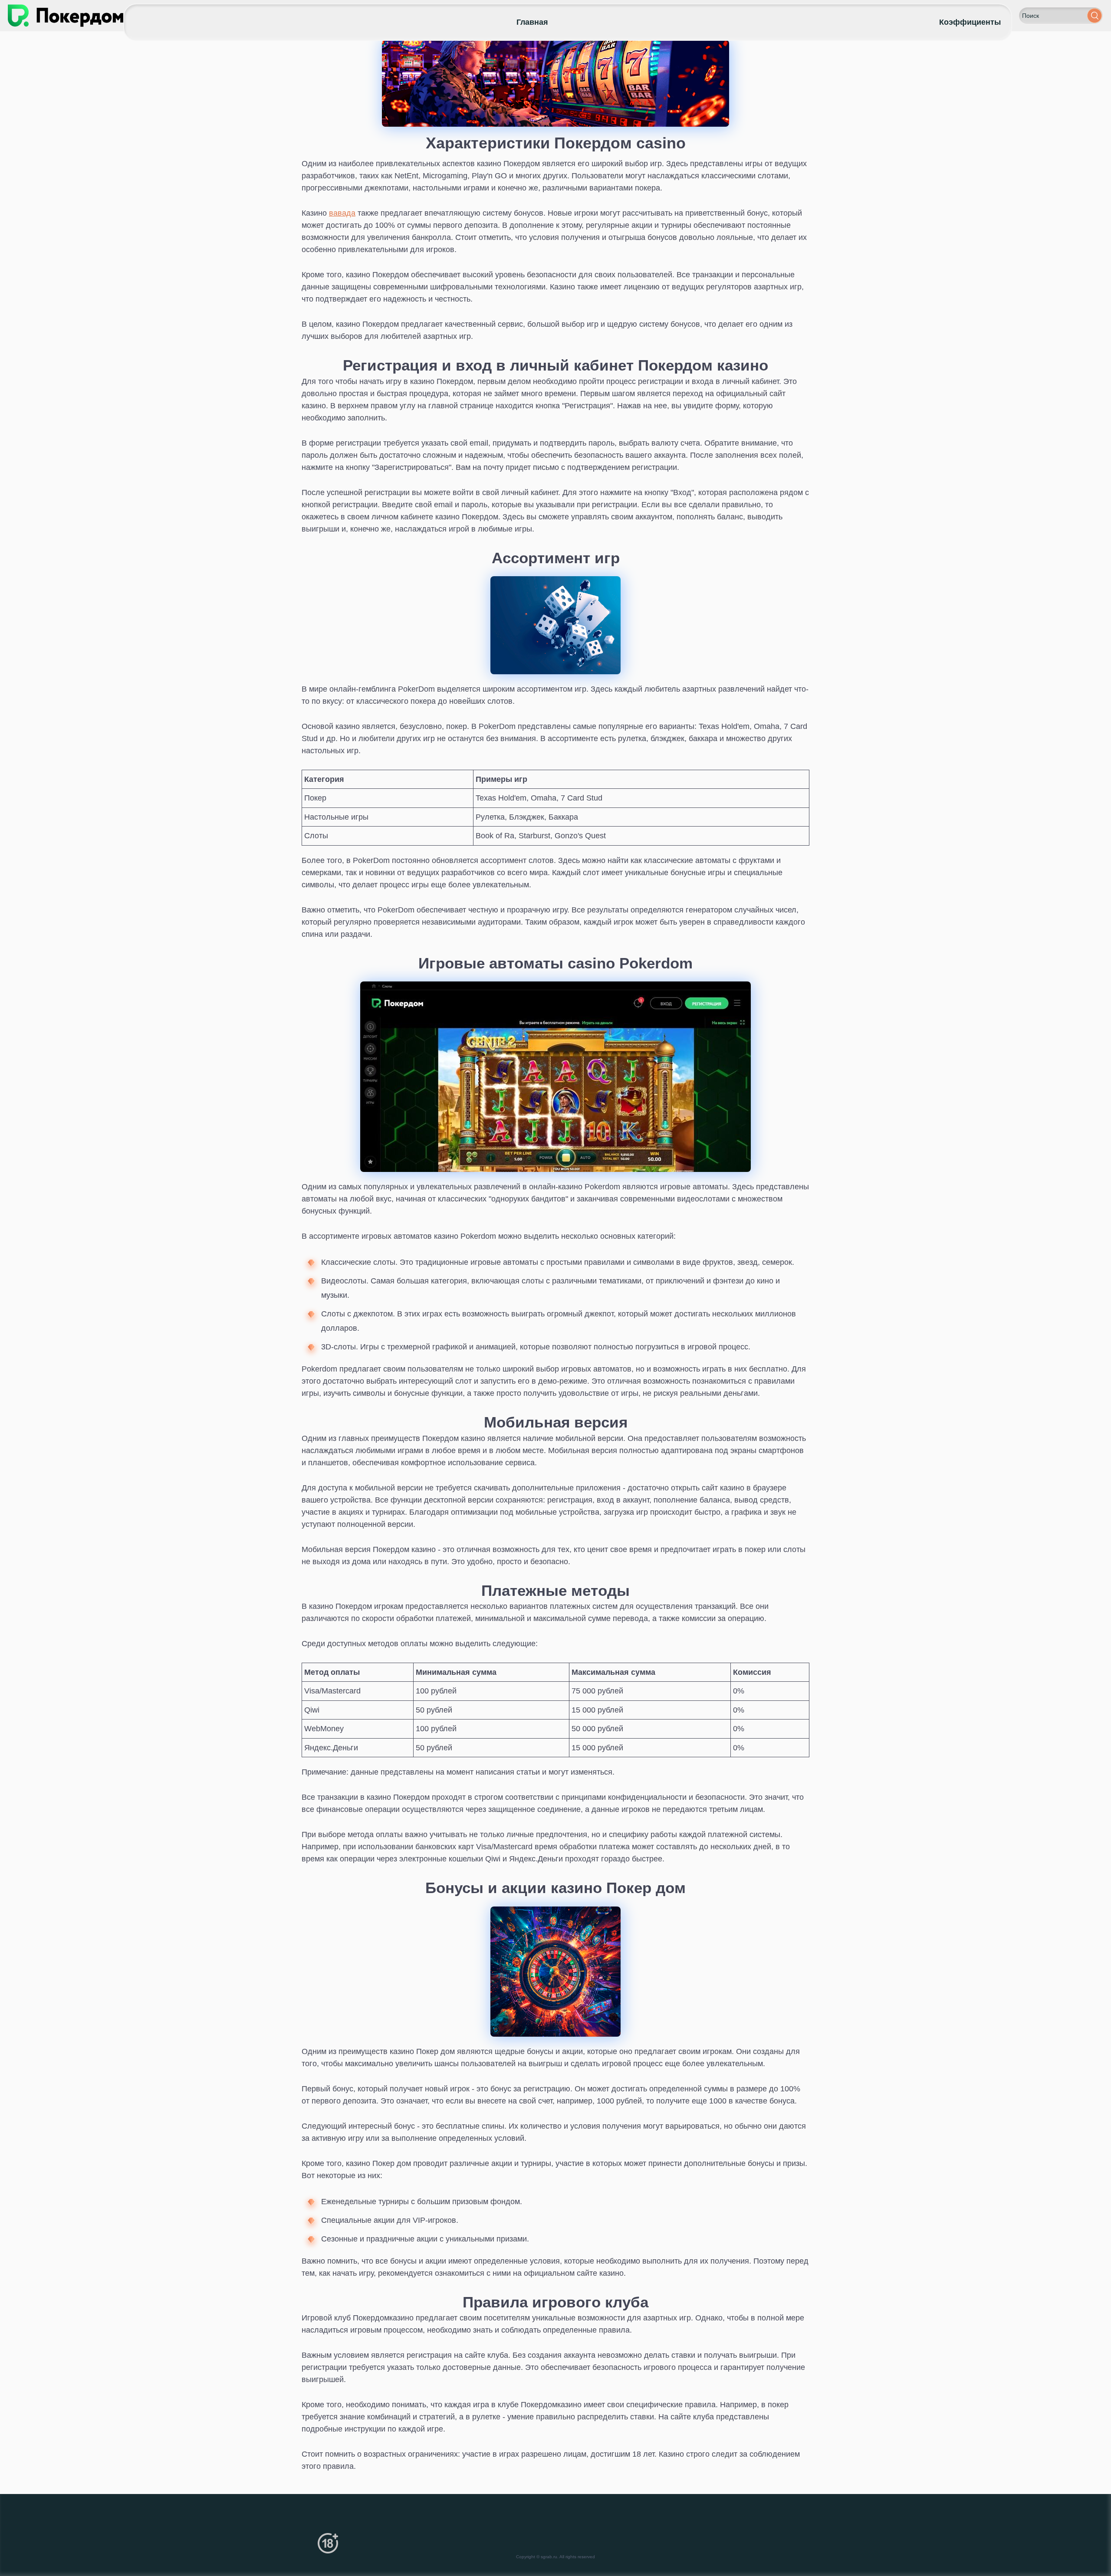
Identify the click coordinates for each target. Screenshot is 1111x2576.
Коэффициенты (970, 22)
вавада (342, 213)
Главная (532, 22)
